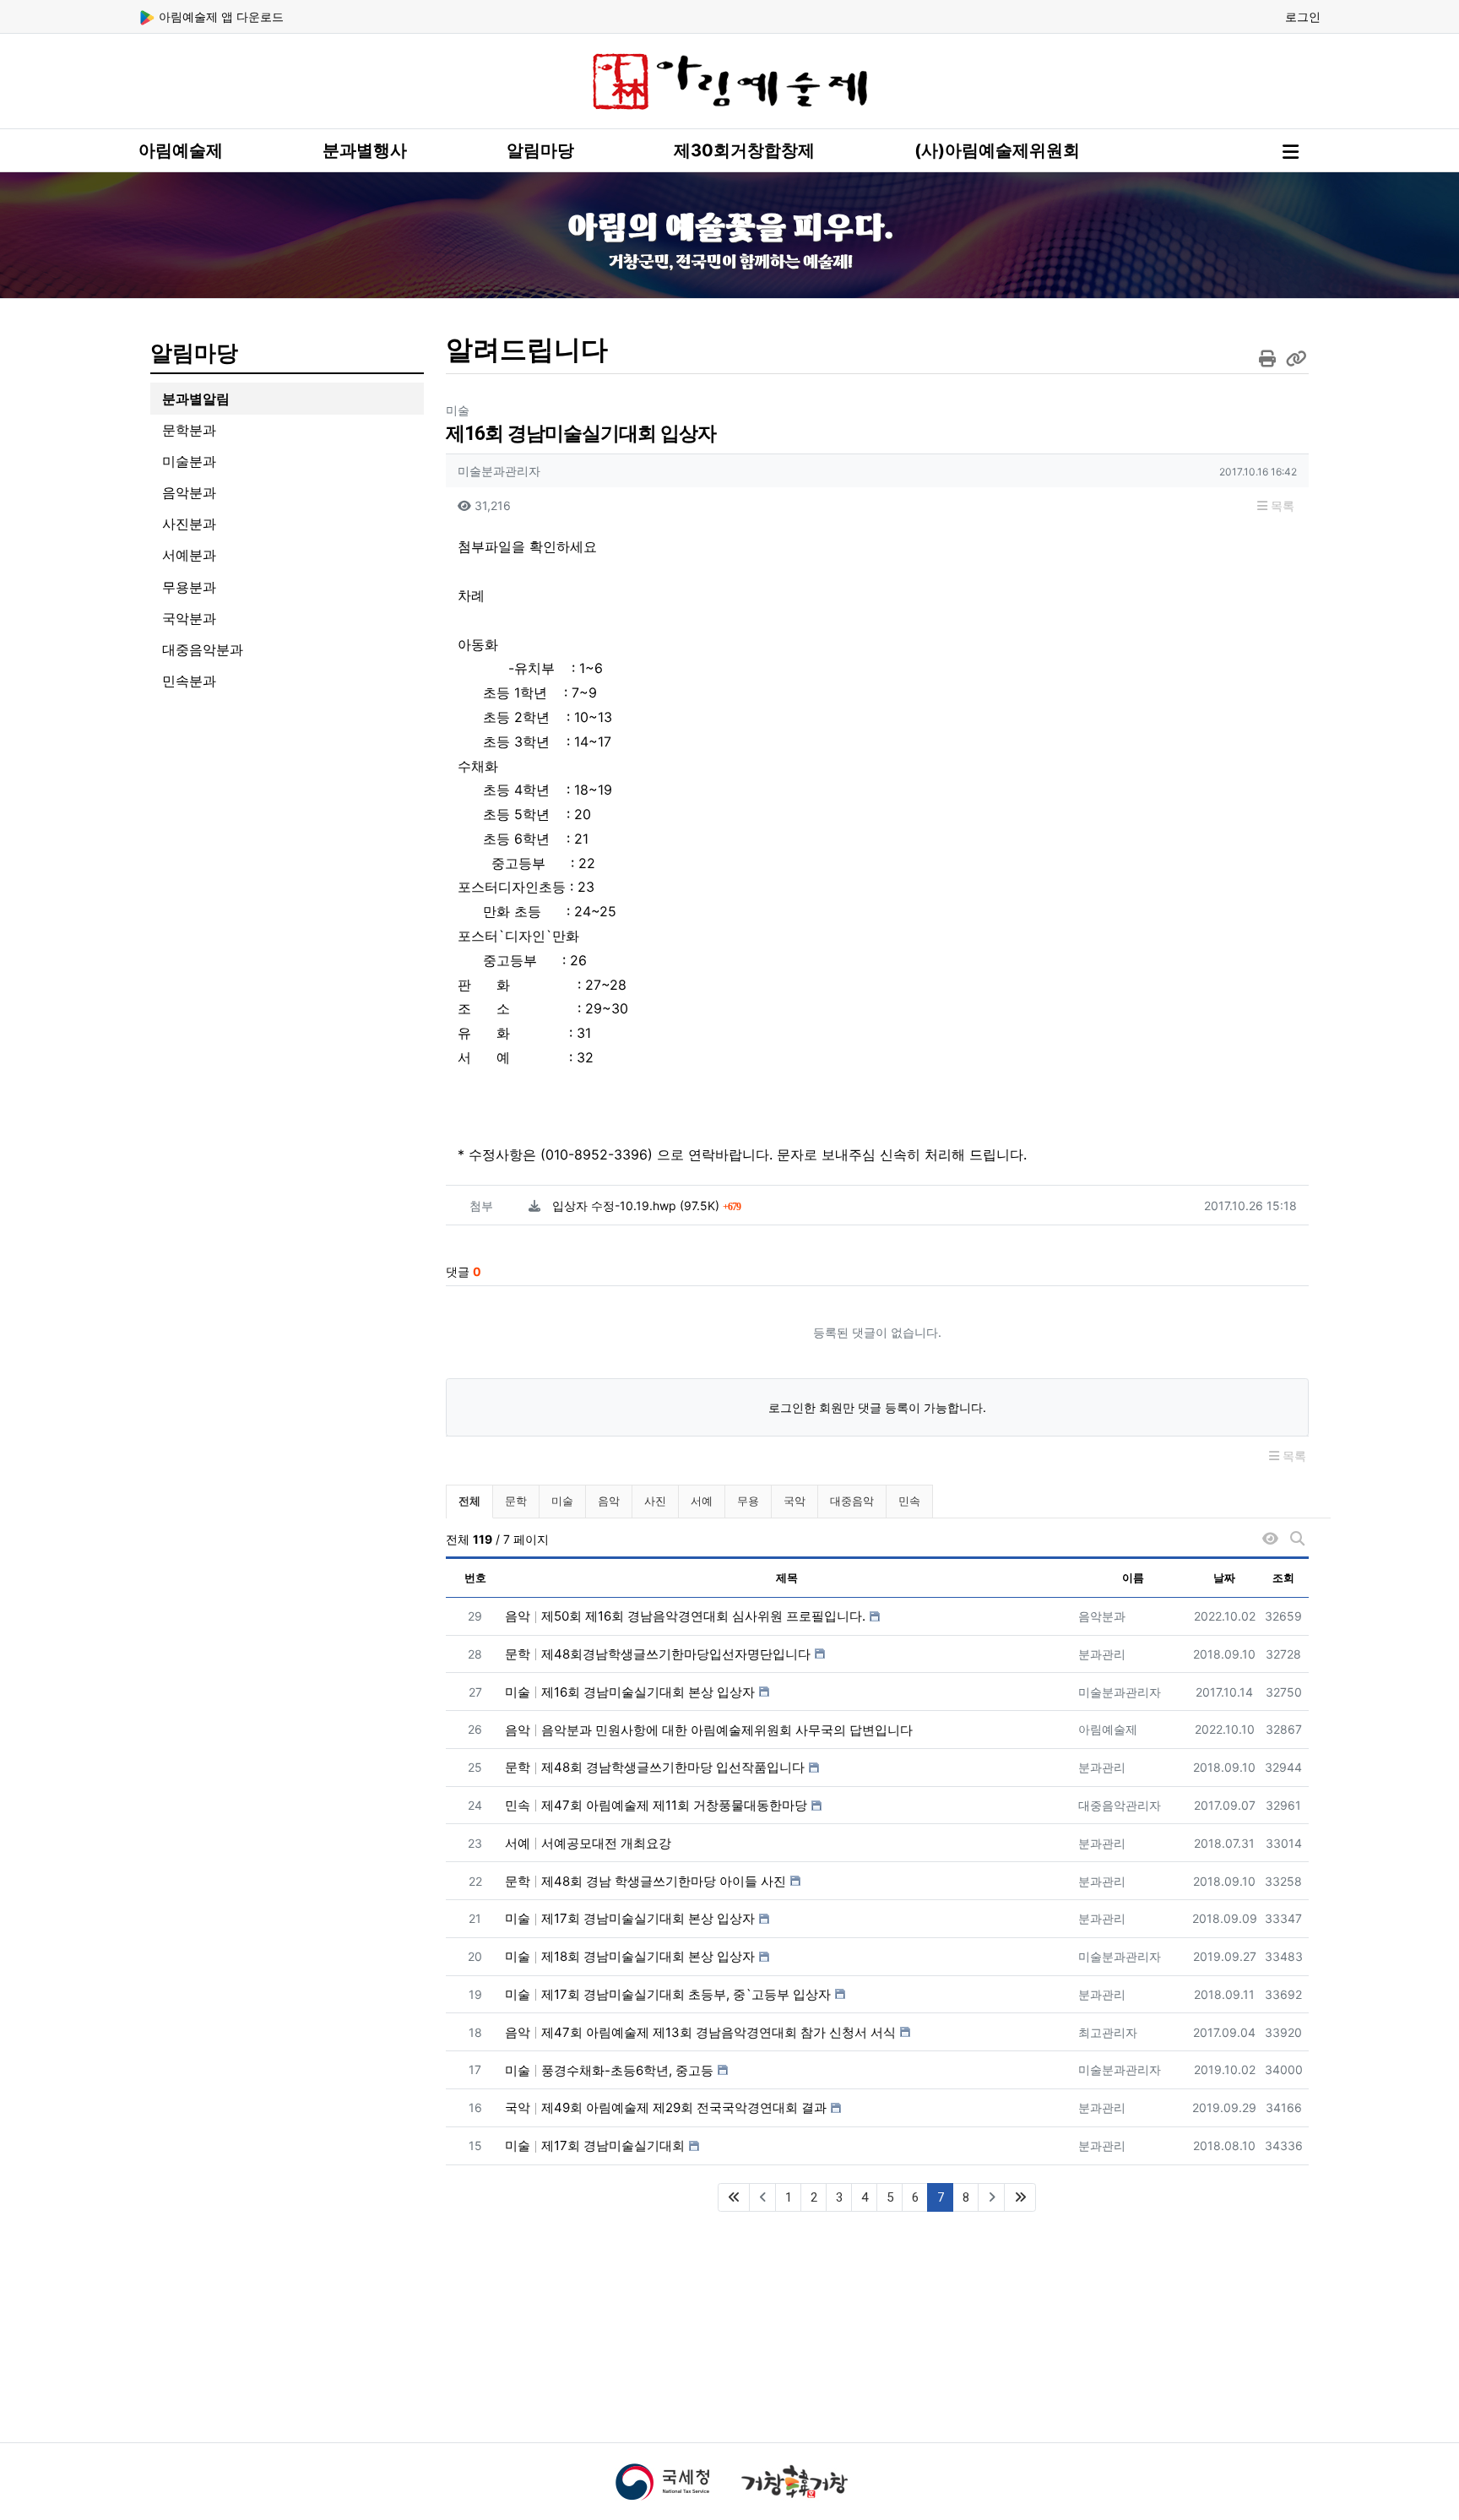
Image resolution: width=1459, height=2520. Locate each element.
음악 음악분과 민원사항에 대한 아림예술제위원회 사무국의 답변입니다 (709, 1730)
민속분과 (189, 681)
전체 (469, 1501)
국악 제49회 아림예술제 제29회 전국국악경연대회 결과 (666, 2107)
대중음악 (852, 1501)
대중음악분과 (203, 649)
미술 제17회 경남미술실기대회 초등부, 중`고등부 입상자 (668, 1994)
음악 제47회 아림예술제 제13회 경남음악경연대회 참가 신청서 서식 (700, 2032)
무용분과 (189, 587)
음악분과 (189, 492)
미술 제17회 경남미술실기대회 (595, 2145)
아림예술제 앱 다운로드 (220, 16)
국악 (795, 1501)
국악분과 (189, 618)
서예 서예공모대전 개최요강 (588, 1843)
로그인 (1303, 16)
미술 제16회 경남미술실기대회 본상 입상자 (630, 1692)
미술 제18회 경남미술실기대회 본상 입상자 (630, 1956)
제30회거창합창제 (744, 150)
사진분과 (189, 524)
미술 (562, 1501)
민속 (909, 1501)
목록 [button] (1281, 505)
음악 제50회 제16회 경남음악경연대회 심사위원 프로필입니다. (685, 1616)
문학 (516, 1501)
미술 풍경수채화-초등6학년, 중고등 (609, 2070)
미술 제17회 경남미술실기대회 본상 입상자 (630, 1918)
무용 (748, 1501)
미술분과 (189, 461)
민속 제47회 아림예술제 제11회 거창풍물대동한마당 (656, 1805)
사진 (655, 1501)
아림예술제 (181, 150)
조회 (1283, 1578)
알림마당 (540, 150)
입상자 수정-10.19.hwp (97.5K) (646, 1206)
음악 (609, 1501)
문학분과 (189, 430)
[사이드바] (1291, 152)
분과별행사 (365, 150)
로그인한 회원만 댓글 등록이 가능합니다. (877, 1407)
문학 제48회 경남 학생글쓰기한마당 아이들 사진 (645, 1881)
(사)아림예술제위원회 (997, 150)
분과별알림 (196, 399)
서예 (702, 1501)
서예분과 (189, 555)
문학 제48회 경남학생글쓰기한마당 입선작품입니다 (655, 1767)
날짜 (1224, 1578)
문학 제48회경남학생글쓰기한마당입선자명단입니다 (658, 1654)
